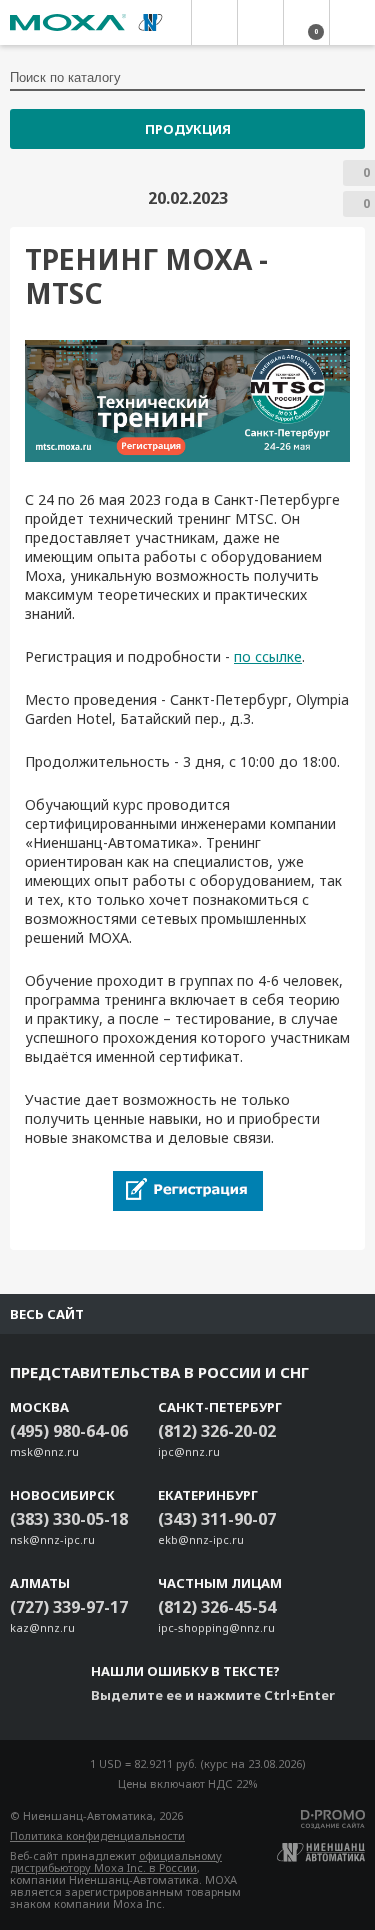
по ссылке (268, 656)
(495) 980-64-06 (69, 1431)
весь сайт (47, 1314)
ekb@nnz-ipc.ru (201, 1539)
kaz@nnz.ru (42, 1627)
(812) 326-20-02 (217, 1431)
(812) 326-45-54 (217, 1607)
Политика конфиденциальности (97, 1835)
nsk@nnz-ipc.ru (52, 1539)
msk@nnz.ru (44, 1451)
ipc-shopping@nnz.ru (216, 1627)
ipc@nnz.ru (189, 1451)
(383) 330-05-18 (69, 1519)
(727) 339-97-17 (69, 1607)
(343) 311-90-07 (217, 1519)
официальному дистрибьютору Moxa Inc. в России (116, 1861)
